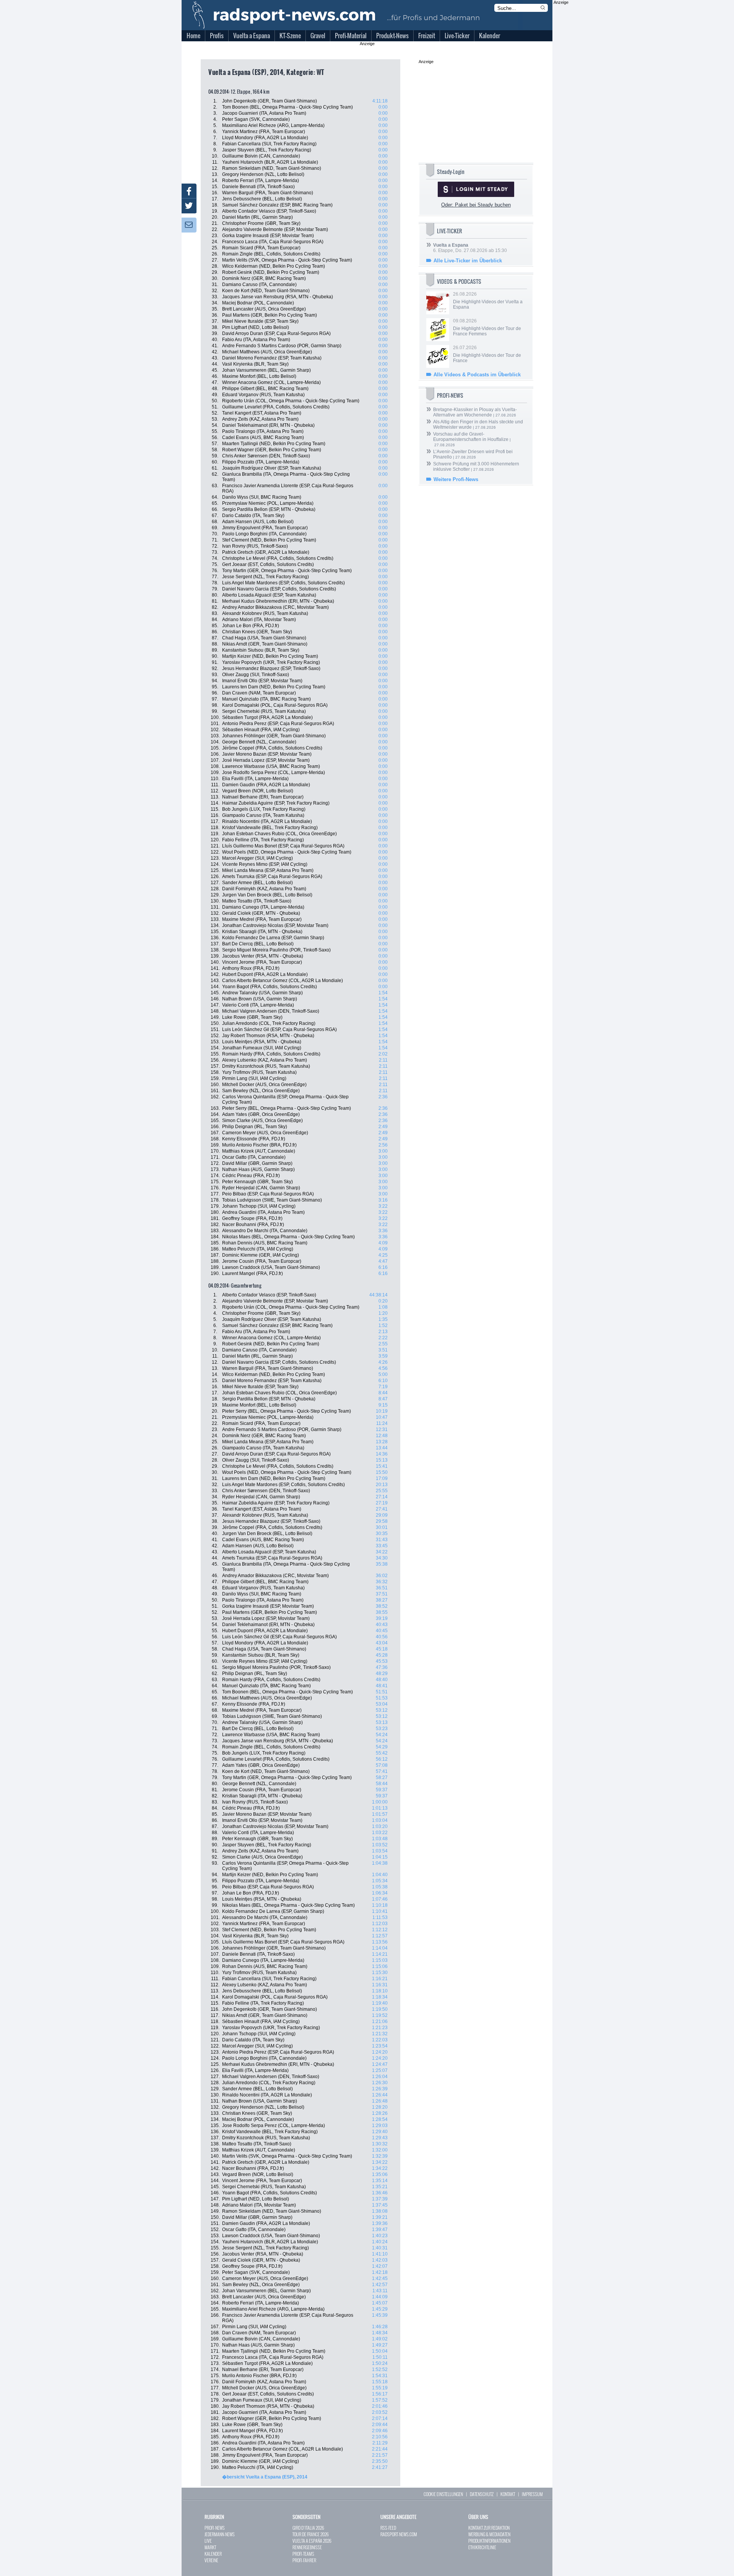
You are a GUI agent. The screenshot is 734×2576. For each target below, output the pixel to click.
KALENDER (213, 2554)
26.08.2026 (488, 301)
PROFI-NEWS (215, 2528)
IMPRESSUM (532, 2494)
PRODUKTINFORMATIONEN (489, 2541)
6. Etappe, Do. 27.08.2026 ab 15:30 (470, 248)
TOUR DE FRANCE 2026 (311, 2534)
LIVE (208, 2541)
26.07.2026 (487, 354)
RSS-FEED (388, 2528)
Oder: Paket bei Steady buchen (476, 205)
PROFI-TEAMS (303, 2554)
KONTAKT (508, 2494)
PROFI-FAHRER (304, 2560)
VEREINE (211, 2560)
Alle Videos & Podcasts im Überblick (477, 375)
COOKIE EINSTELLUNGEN (443, 2494)
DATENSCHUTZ (482, 2494)
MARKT (210, 2547)
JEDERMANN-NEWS (220, 2534)
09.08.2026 (487, 327)
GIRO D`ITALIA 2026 (308, 2528)
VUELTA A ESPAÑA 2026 (312, 2541)
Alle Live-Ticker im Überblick (468, 261)
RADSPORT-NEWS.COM (399, 2534)
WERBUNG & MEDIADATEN (489, 2534)
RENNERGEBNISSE (307, 2547)
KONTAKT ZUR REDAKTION (489, 2528)
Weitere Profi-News (456, 479)
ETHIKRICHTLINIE (482, 2547)
